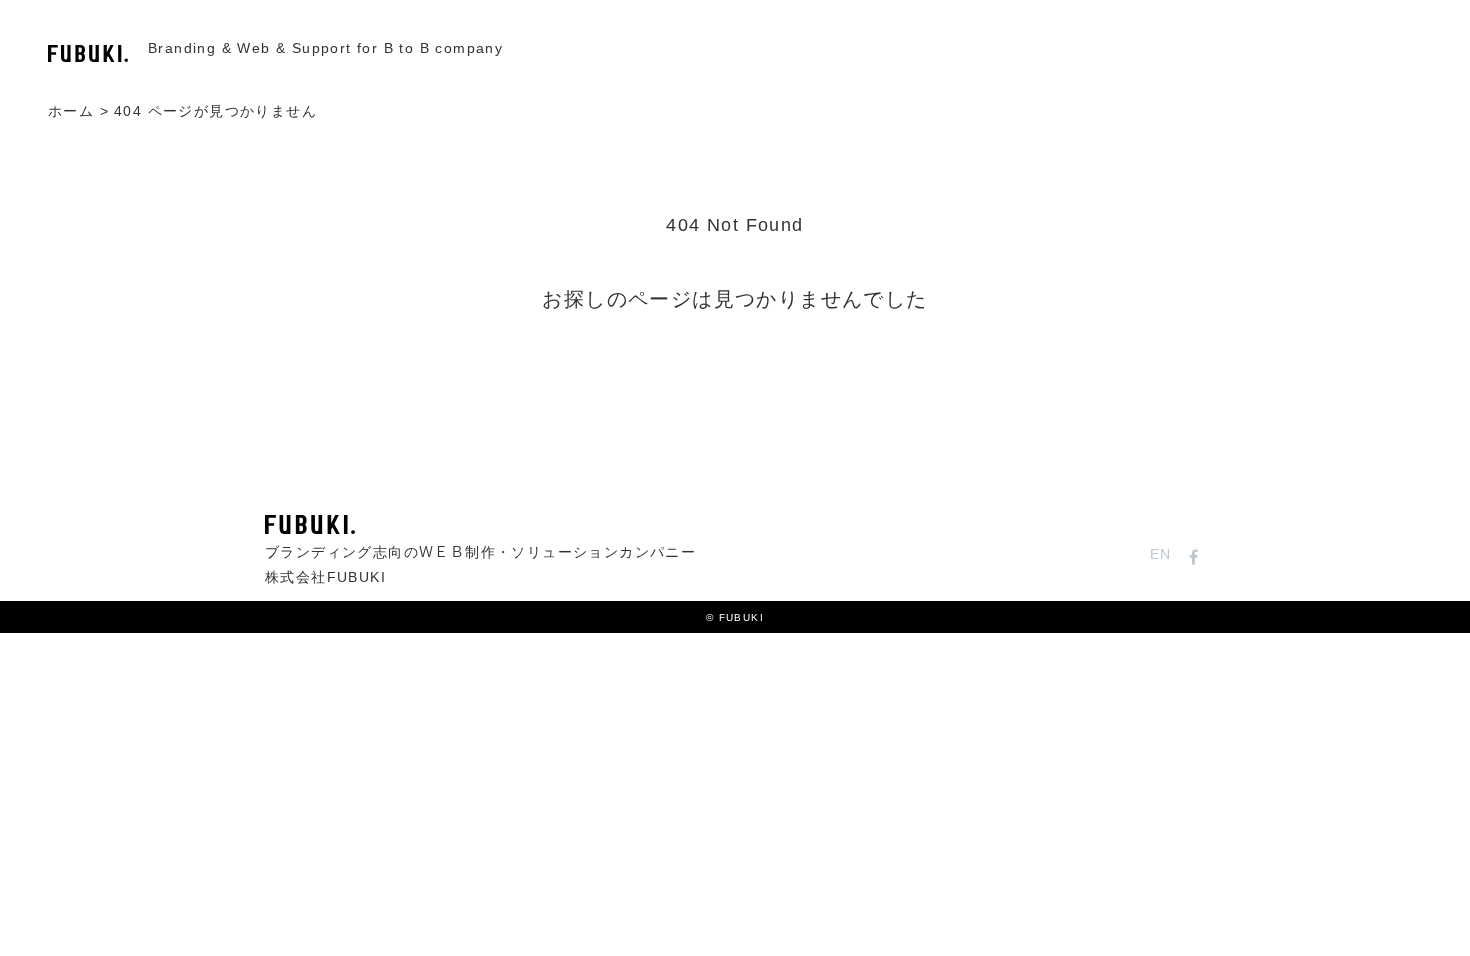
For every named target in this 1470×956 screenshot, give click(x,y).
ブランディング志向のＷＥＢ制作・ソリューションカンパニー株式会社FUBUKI (480, 565)
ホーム (71, 112)
